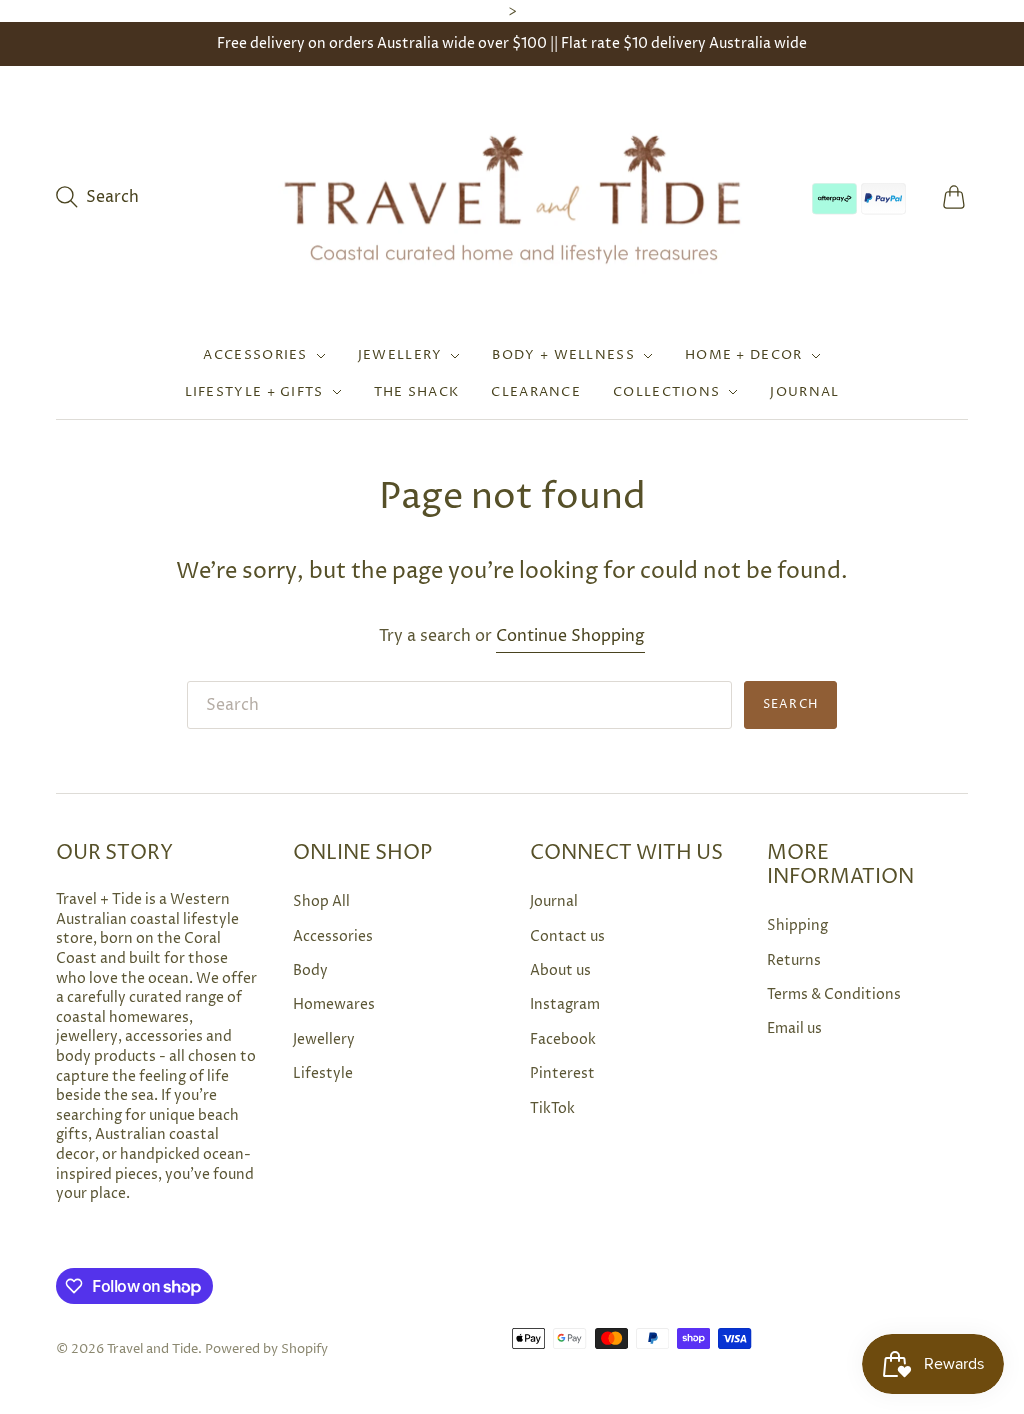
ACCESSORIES (255, 355)
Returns (794, 960)
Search (790, 704)
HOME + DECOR (744, 355)
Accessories (333, 936)
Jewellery (324, 1039)
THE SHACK (417, 392)
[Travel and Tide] (512, 197)
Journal (554, 901)
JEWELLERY (400, 355)
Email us (794, 1028)
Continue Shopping (570, 636)
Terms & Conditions (834, 994)
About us (560, 970)
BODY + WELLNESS (563, 355)
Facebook (563, 1039)
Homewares (334, 1004)
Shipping (797, 925)
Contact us (567, 936)
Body (310, 970)
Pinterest (562, 1073)
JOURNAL (804, 392)
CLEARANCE (536, 392)
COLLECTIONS (666, 392)
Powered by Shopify (266, 1349)
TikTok (552, 1108)
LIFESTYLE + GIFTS (254, 392)
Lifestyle (323, 1073)
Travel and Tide (152, 1349)
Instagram (565, 1004)
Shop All (321, 901)
